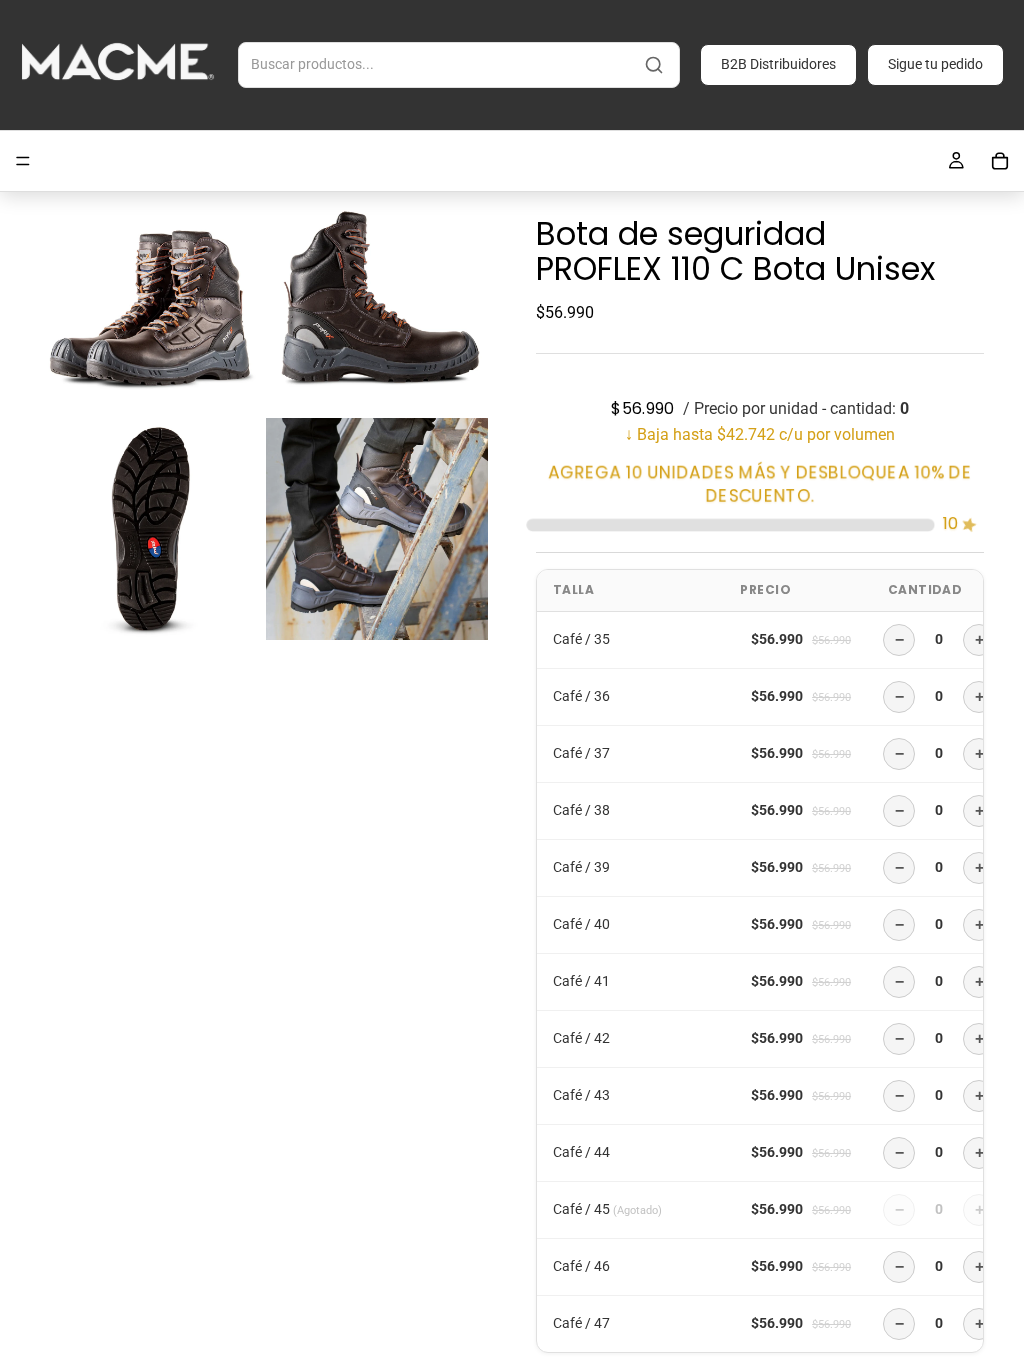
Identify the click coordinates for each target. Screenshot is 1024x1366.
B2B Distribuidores (778, 64)
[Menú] (23, 161)
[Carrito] (1000, 161)
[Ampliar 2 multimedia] (377, 303)
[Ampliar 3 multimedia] (151, 529)
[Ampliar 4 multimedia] (377, 529)
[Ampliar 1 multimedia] (151, 303)
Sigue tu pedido (935, 64)
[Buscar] (654, 65)
